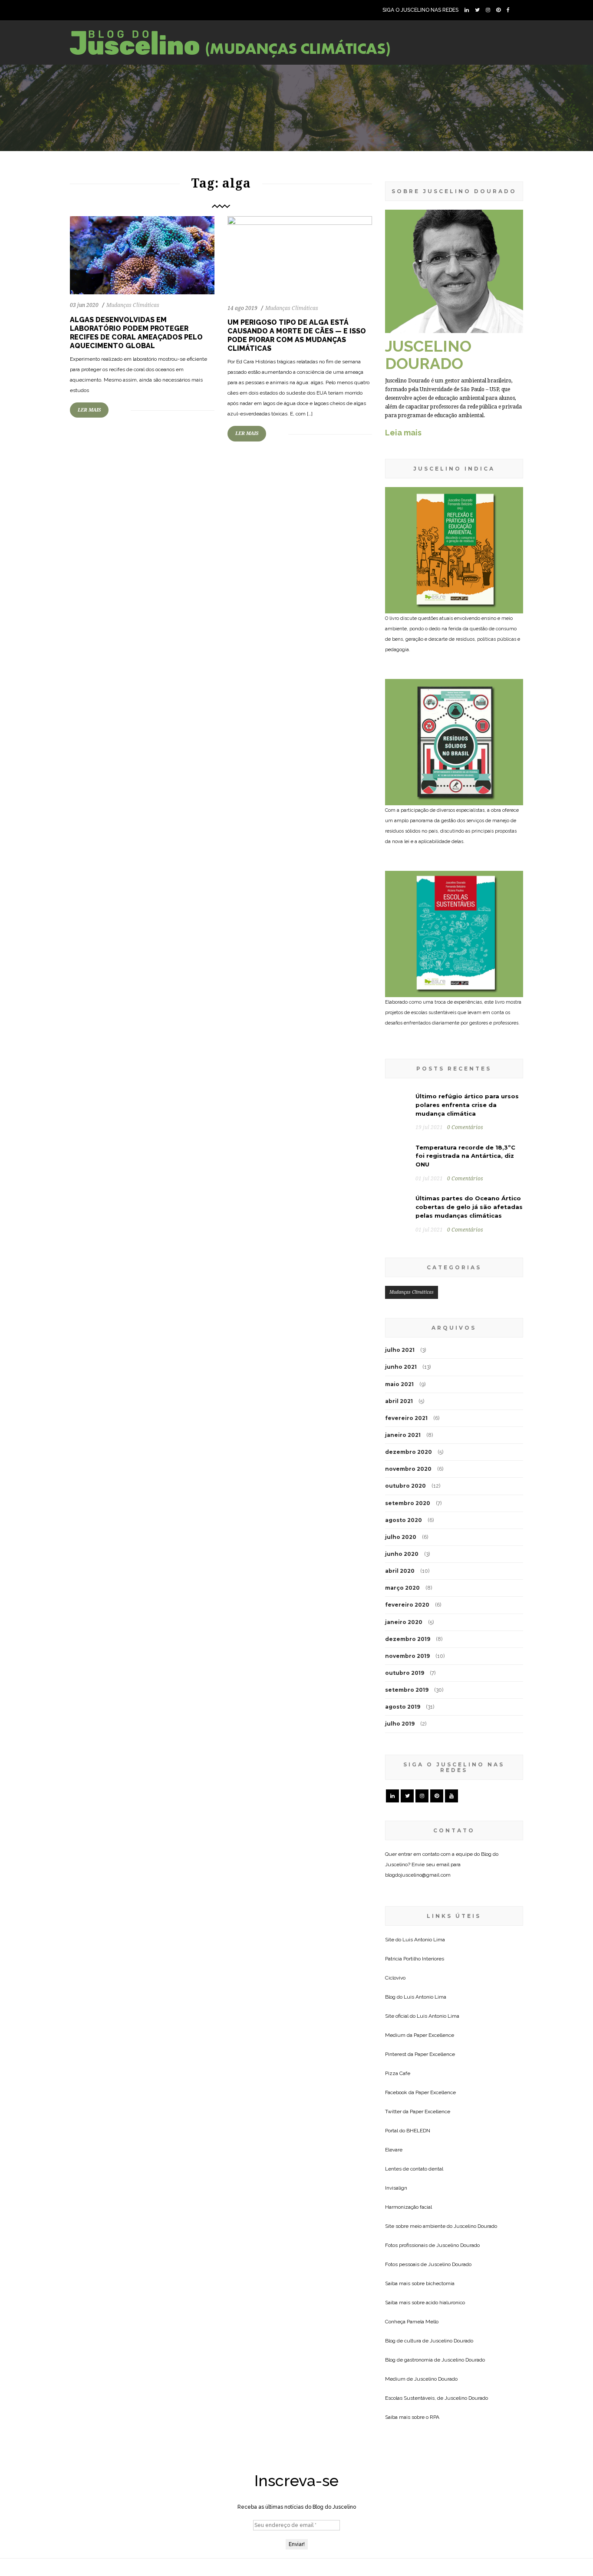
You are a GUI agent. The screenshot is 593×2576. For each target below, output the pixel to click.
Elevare (394, 2150)
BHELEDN (418, 2131)
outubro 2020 (405, 1486)
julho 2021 (400, 1350)
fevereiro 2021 (406, 1418)
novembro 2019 (407, 1656)
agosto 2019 (403, 1707)
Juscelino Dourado (475, 2226)
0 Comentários (465, 1127)
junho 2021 (401, 1367)
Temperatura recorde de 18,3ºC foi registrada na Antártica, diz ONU (465, 1156)
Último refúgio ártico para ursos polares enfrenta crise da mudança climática (467, 1105)
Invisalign (396, 2188)
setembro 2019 (407, 1690)
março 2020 (402, 1588)
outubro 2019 (405, 1673)
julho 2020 (401, 1537)
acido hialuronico (445, 2303)
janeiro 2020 (404, 1622)
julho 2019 (400, 1724)
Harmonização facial (409, 2207)
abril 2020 (400, 1571)
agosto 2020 (404, 1520)
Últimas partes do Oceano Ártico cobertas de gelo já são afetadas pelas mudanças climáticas (469, 1207)
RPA (435, 2417)
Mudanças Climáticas (133, 305)
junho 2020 (402, 1554)
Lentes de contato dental (414, 2169)
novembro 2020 (408, 1469)
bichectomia (440, 2283)
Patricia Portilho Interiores (415, 1959)
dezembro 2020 (409, 1452)
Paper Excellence (434, 2035)
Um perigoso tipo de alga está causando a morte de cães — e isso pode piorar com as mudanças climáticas (297, 335)
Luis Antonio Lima (424, 1940)
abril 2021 (399, 1401)
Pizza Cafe (398, 2073)
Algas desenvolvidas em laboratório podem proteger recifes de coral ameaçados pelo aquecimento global (136, 333)
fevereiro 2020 (407, 1605)
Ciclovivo (395, 1978)
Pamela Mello (423, 2322)
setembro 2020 (408, 1503)
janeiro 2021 (403, 1435)
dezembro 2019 (408, 1639)
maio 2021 (399, 1384)
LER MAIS (89, 410)
